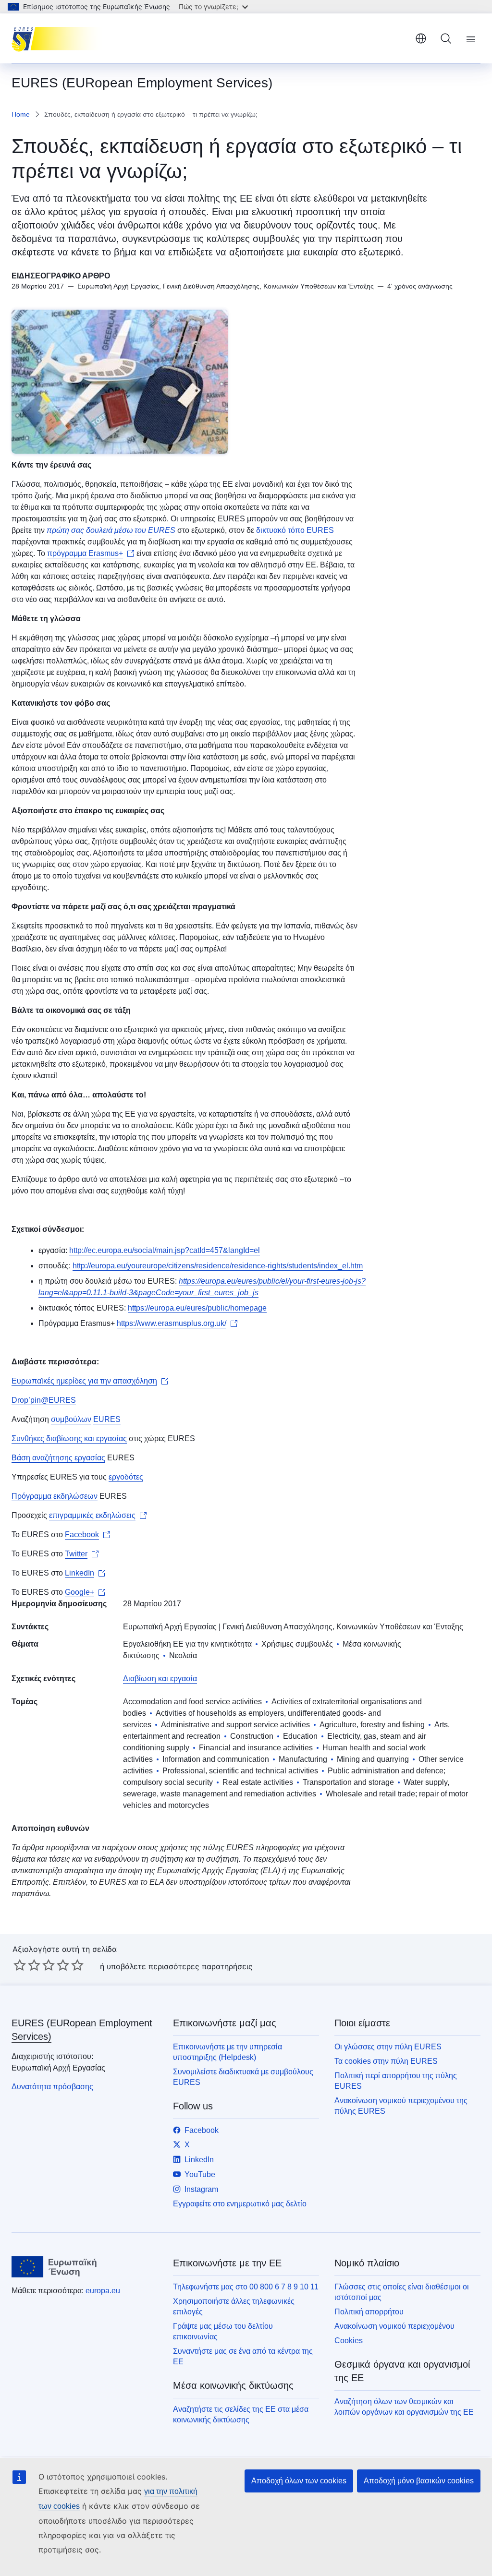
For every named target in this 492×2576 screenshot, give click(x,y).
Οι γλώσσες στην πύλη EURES (388, 2047)
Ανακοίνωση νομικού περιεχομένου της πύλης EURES (401, 2106)
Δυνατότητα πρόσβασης (52, 2087)
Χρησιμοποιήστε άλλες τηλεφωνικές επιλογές (234, 2306)
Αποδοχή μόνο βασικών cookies (419, 2481)
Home (21, 114)
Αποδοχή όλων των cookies (299, 2481)
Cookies (349, 2341)
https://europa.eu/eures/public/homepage (197, 1308)
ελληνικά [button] (421, 38)
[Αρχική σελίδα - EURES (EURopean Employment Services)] (60, 38)
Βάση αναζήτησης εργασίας (58, 1458)
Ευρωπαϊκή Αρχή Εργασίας (170, 1627)
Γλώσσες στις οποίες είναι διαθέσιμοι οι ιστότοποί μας (402, 2292)
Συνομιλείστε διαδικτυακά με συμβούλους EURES (243, 2077)
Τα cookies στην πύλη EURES (386, 2061)
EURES (107, 1419)
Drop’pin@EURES (44, 1400)
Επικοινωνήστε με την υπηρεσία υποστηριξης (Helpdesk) (228, 2052)
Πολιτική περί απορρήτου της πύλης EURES (396, 2081)
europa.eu (103, 2291)
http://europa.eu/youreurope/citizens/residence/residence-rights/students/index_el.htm (218, 1266)
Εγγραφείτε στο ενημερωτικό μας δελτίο (240, 2204)
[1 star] (20, 1965)
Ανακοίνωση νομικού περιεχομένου (394, 2326)
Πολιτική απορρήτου (369, 2312)
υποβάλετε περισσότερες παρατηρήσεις (180, 1966)
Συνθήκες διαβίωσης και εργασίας (69, 1438)
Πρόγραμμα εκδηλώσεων (55, 1496)
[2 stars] (27, 1965)
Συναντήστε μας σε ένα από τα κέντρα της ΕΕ (243, 2356)
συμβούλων (71, 1419)
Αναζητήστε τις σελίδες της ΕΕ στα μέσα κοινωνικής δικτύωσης (241, 2414)
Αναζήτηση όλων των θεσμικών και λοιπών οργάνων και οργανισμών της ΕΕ (404, 2407)
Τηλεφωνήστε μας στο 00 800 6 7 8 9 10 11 (246, 2287)
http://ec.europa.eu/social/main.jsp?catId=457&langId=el (165, 1250)
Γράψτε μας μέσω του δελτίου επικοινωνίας (223, 2331)
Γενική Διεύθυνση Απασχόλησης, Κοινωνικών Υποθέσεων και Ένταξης (343, 1627)
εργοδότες (126, 1477)
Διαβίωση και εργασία (160, 1679)
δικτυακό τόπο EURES (295, 530)
